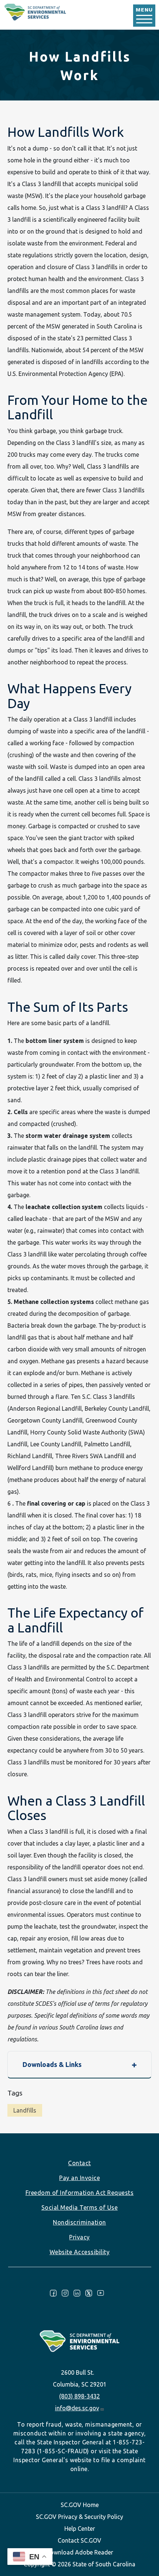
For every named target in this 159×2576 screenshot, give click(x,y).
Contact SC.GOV (79, 2540)
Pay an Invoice (79, 2178)
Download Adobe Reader (79, 2552)
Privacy (79, 2237)
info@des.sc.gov (77, 2408)
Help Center (80, 2529)
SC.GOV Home (80, 2505)
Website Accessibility (80, 2252)
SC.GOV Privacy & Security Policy (79, 2517)
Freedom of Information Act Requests (80, 2193)
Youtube (101, 2293)
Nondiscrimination (79, 2222)
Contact (79, 2163)
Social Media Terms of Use (80, 2207)
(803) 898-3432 (79, 2396)
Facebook (53, 2293)
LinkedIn (77, 2293)
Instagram (65, 2293)
